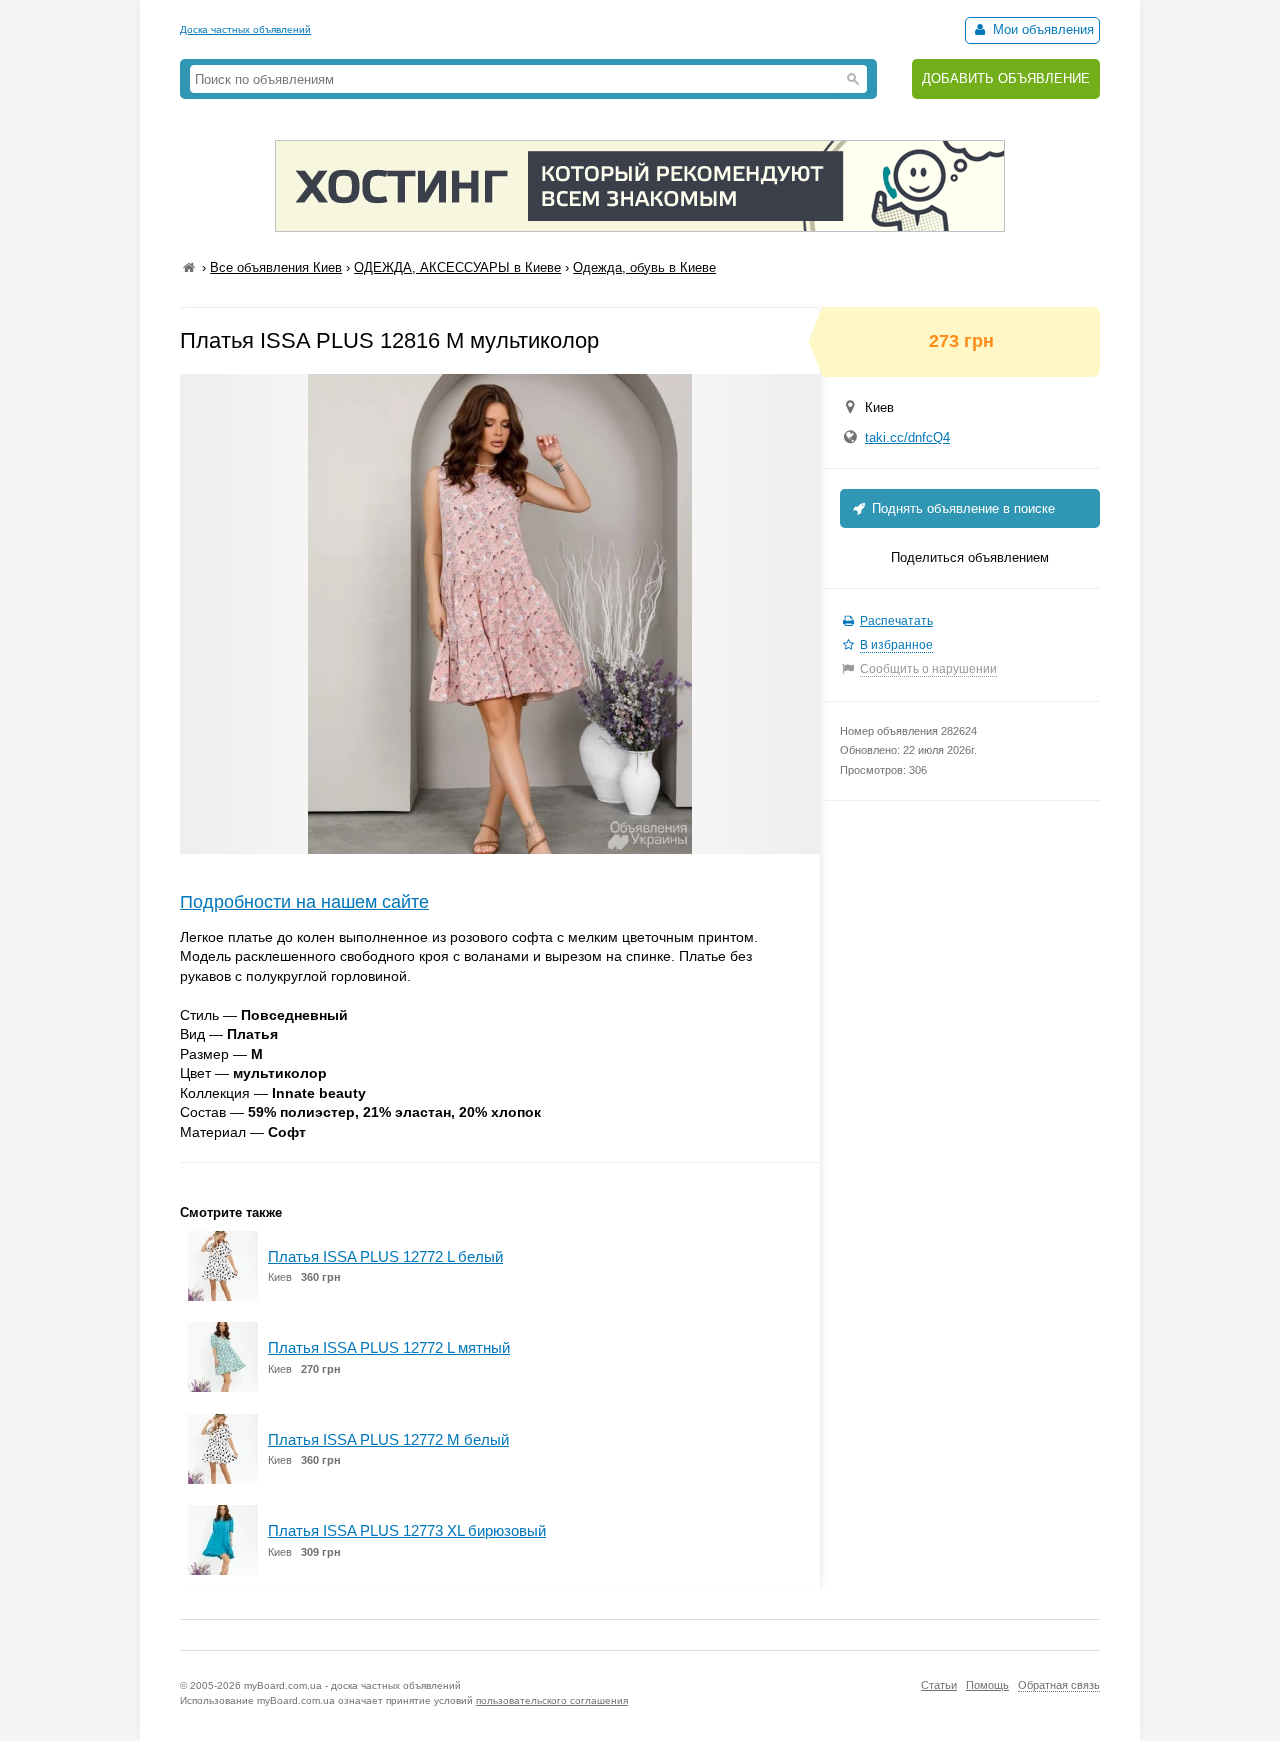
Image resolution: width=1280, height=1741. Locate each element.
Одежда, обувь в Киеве (644, 267)
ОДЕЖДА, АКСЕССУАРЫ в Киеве (457, 267)
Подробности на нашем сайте (304, 902)
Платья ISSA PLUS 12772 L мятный (389, 1347)
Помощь (987, 1685)
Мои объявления (1041, 29)
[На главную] (189, 267)
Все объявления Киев (276, 267)
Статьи (939, 1685)
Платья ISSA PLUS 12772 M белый (388, 1439)
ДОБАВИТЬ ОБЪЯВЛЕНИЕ (1006, 78)
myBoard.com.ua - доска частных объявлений (352, 1685)
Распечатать (896, 621)
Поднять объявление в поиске (961, 508)
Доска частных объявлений (245, 29)
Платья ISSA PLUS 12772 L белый (385, 1256)
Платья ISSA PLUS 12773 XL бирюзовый (407, 1530)
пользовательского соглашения (552, 1700)
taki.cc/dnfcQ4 (907, 437)
